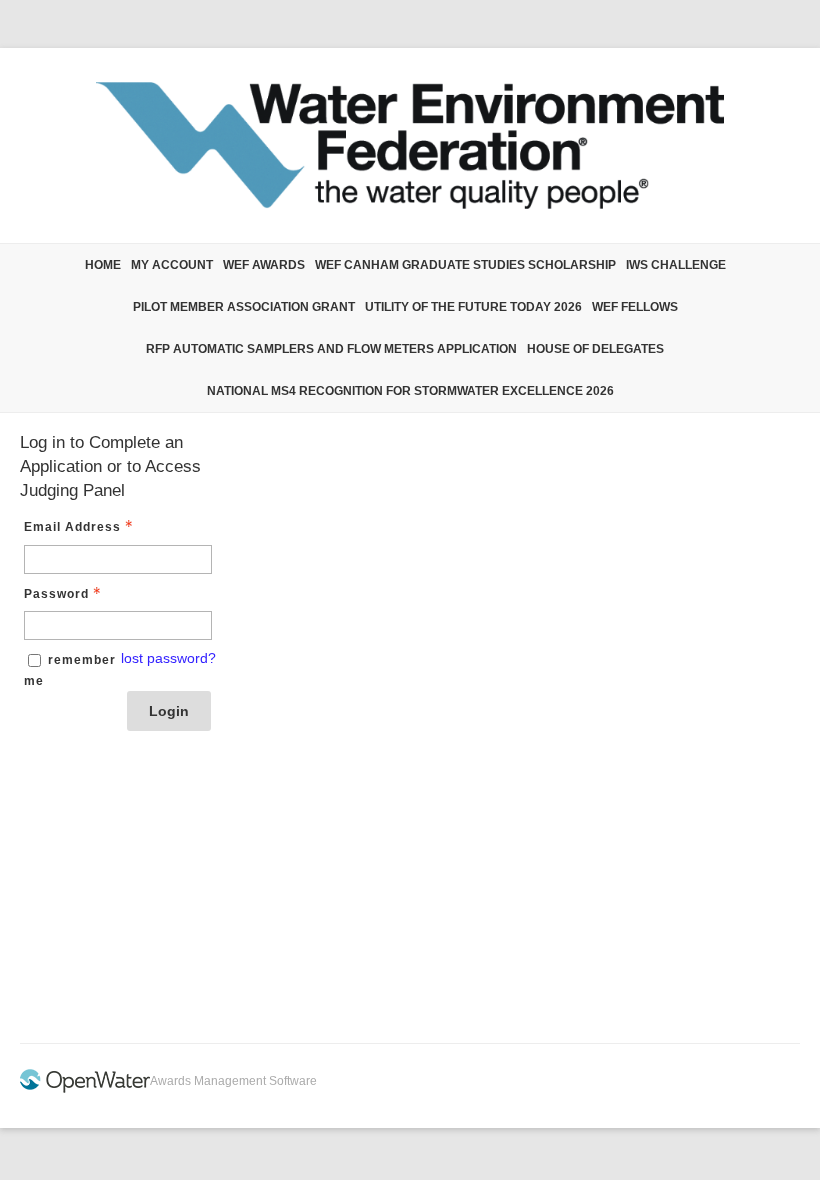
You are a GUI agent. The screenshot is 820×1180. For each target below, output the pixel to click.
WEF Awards (264, 265)
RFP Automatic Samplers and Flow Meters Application (331, 349)
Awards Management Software (233, 1081)
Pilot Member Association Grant (244, 307)
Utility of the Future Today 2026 (473, 307)
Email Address (72, 527)
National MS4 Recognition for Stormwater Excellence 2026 (410, 391)
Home (103, 265)
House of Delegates (595, 349)
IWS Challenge (676, 265)
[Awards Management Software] (85, 1089)
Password (56, 594)
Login (169, 711)
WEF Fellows (635, 307)
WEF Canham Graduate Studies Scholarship (465, 265)
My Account (172, 265)
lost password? (168, 658)
